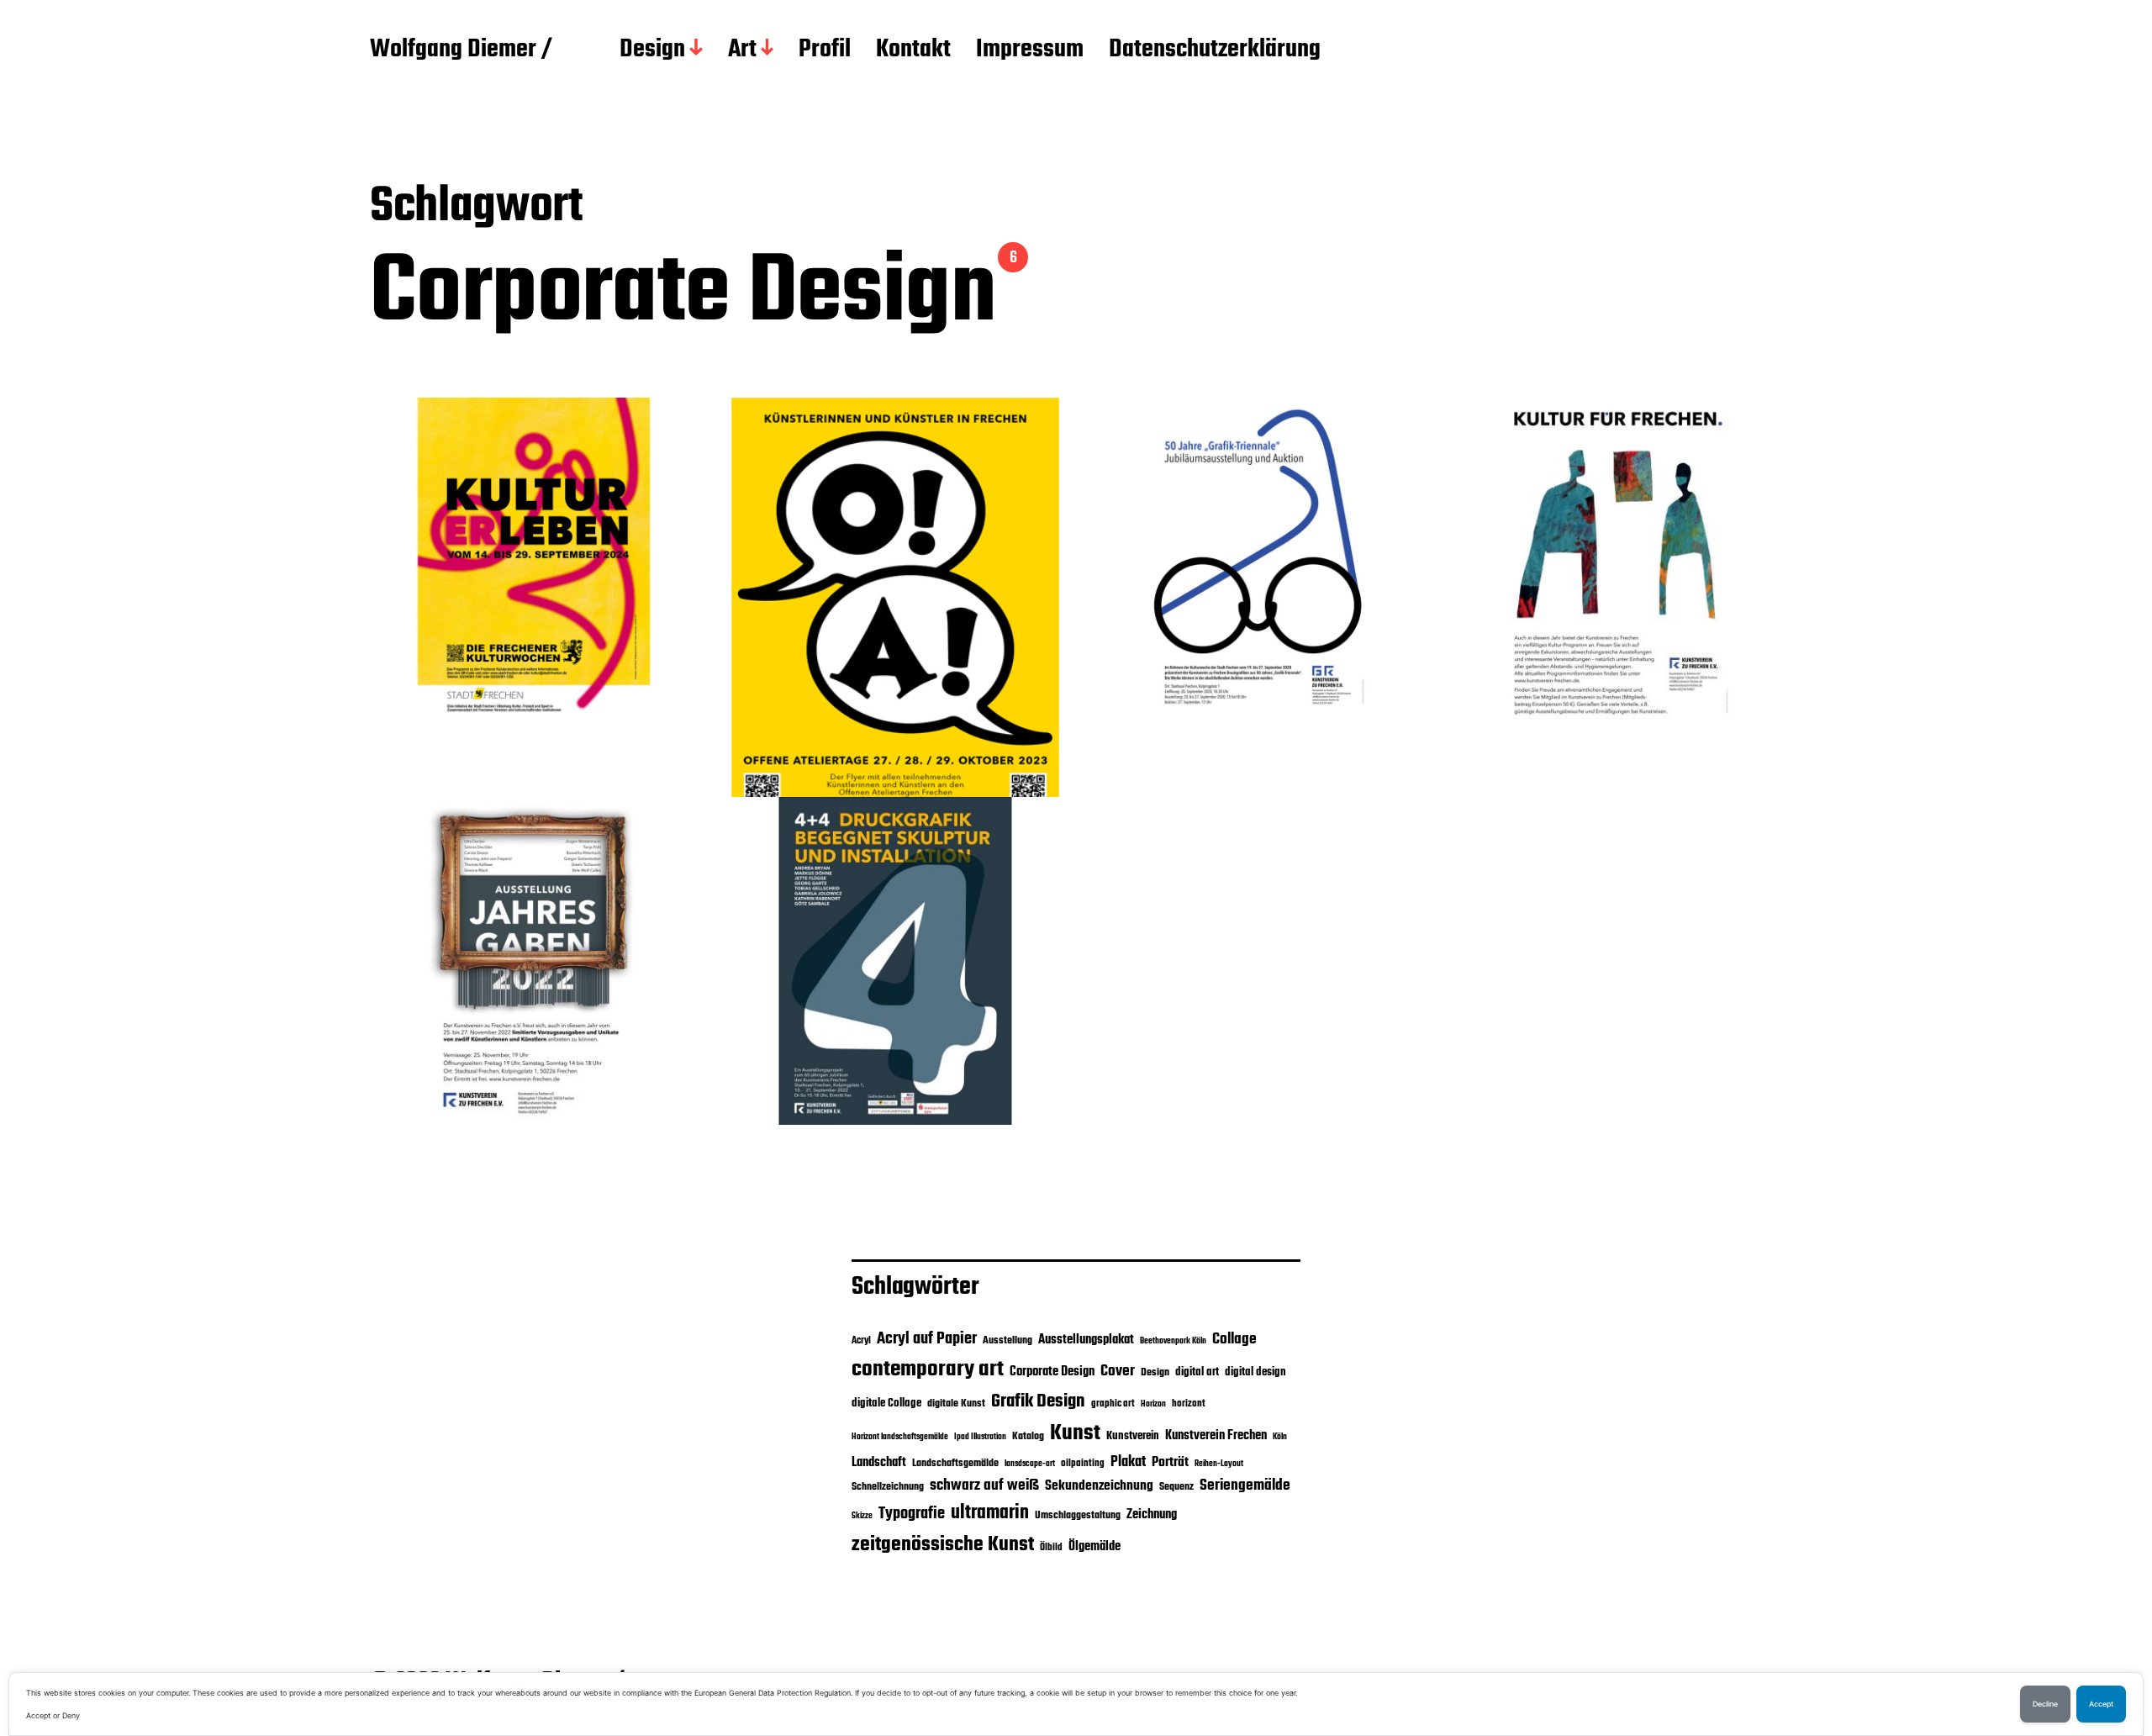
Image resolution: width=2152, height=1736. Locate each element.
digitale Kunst (956, 1404)
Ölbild (1051, 1548)
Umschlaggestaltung (1078, 1515)
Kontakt (913, 50)
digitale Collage (886, 1403)
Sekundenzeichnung (1099, 1486)
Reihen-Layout (1219, 1464)
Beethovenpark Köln (1173, 1341)
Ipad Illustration (980, 1437)
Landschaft (879, 1463)
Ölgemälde (1094, 1547)
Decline (2045, 1704)
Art (742, 50)
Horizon (1153, 1404)
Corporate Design (1052, 1372)
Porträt (1170, 1463)
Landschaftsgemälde (955, 1463)
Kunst (1075, 1433)
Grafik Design (1038, 1401)
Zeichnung (1152, 1514)
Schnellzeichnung (888, 1487)
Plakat (1128, 1462)
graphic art (1113, 1404)
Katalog (1028, 1436)
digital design (1255, 1372)
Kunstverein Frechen (1216, 1435)
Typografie (912, 1514)
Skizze (862, 1516)
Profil (825, 50)
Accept (2101, 1704)
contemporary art (928, 1369)
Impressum (1030, 50)
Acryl (861, 1341)
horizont (1189, 1404)
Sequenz (1176, 1487)
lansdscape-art (1030, 1464)
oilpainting (1083, 1464)
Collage (1234, 1339)
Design (652, 50)
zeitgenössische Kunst (943, 1545)
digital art (1197, 1372)
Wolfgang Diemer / (461, 50)
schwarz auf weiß (984, 1486)
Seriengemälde (1245, 1485)
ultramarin (990, 1513)
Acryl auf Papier (927, 1339)
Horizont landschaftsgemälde (900, 1437)
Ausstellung (1007, 1340)
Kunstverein (1133, 1436)
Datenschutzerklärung (1215, 50)
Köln (1280, 1437)
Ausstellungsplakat (1086, 1340)
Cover (1118, 1371)
